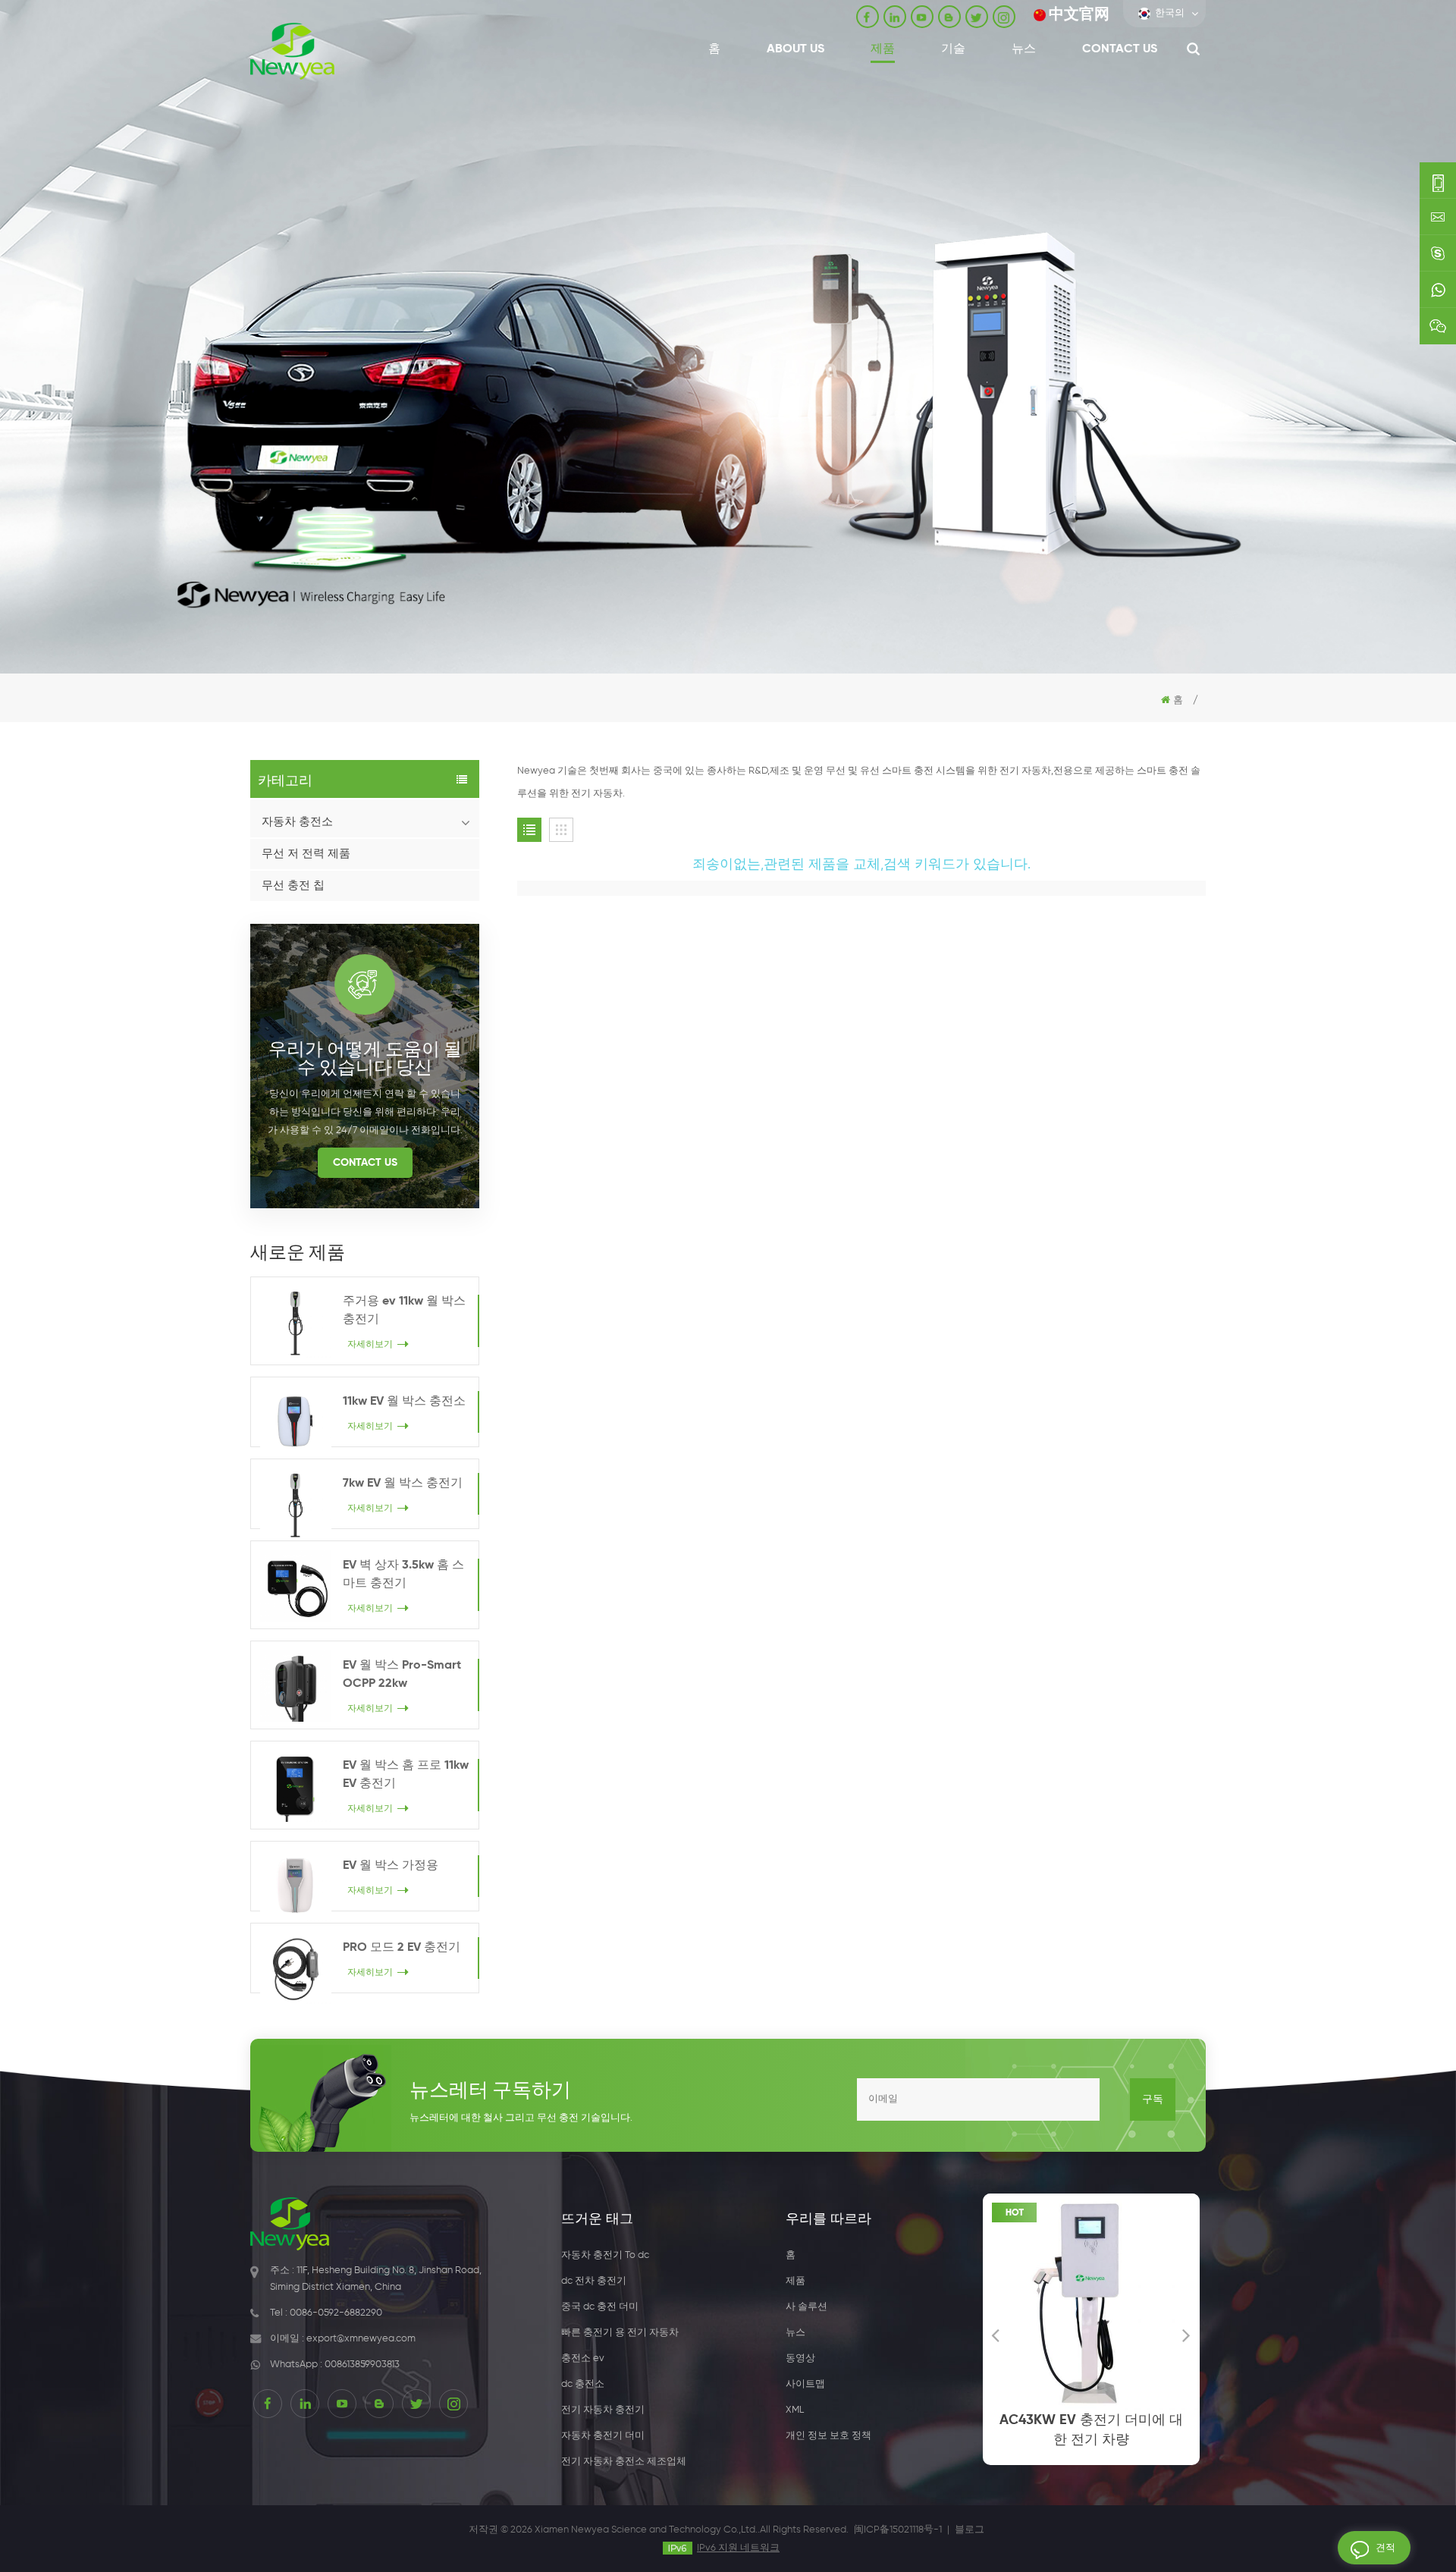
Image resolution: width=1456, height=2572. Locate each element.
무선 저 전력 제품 (306, 854)
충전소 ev (583, 2358)
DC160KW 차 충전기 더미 (1109, 2420)
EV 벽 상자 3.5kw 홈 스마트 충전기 (403, 1575)
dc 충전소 (583, 2384)
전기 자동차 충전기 (603, 2410)
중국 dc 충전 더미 (600, 2307)
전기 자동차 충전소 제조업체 (624, 2462)
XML (795, 2410)
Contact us (1120, 49)
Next (1187, 2335)
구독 (1153, 2099)
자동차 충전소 (297, 822)
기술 (953, 49)
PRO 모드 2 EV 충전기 (402, 1948)
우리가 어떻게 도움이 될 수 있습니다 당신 (365, 1056)
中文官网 (1079, 15)
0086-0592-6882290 (336, 2313)
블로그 (970, 2530)
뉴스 (1024, 49)
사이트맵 (805, 2384)
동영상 (800, 2358)
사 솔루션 (806, 2307)
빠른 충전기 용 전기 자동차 (620, 2333)
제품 (883, 49)
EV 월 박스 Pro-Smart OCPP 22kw (402, 1675)
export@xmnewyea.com (361, 2339)
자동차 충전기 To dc (605, 2255)
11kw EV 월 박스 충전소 (404, 1402)
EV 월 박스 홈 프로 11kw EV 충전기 (406, 1775)
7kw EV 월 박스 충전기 (403, 1484)
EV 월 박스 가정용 (391, 1866)
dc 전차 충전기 (594, 2281)
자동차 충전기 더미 (603, 2436)
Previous (996, 2335)
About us (795, 49)
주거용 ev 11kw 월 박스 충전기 (404, 1311)
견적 (1385, 2548)
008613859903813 (362, 2365)
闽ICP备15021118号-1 (898, 2530)
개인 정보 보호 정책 (828, 2436)
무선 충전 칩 (293, 886)
